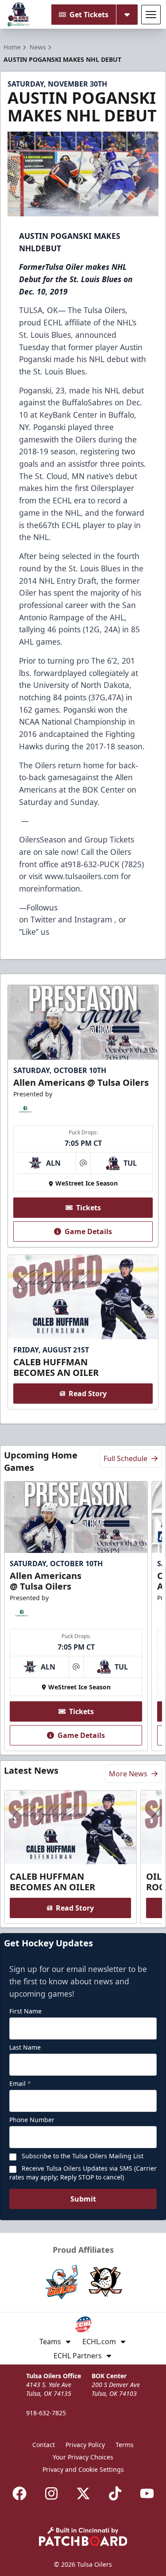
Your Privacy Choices (83, 2457)
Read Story (88, 1394)
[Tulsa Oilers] (19, 15)
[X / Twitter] (83, 2493)
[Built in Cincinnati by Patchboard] (83, 2536)
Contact (44, 2445)
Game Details (88, 1231)
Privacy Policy (85, 2445)
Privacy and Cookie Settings (83, 2469)
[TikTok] (115, 2493)
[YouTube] (147, 2493)
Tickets (89, 1208)
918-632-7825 (46, 2413)
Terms (125, 2445)
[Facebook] (19, 2493)
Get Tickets (89, 15)
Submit (83, 2199)
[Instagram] (51, 2493)
